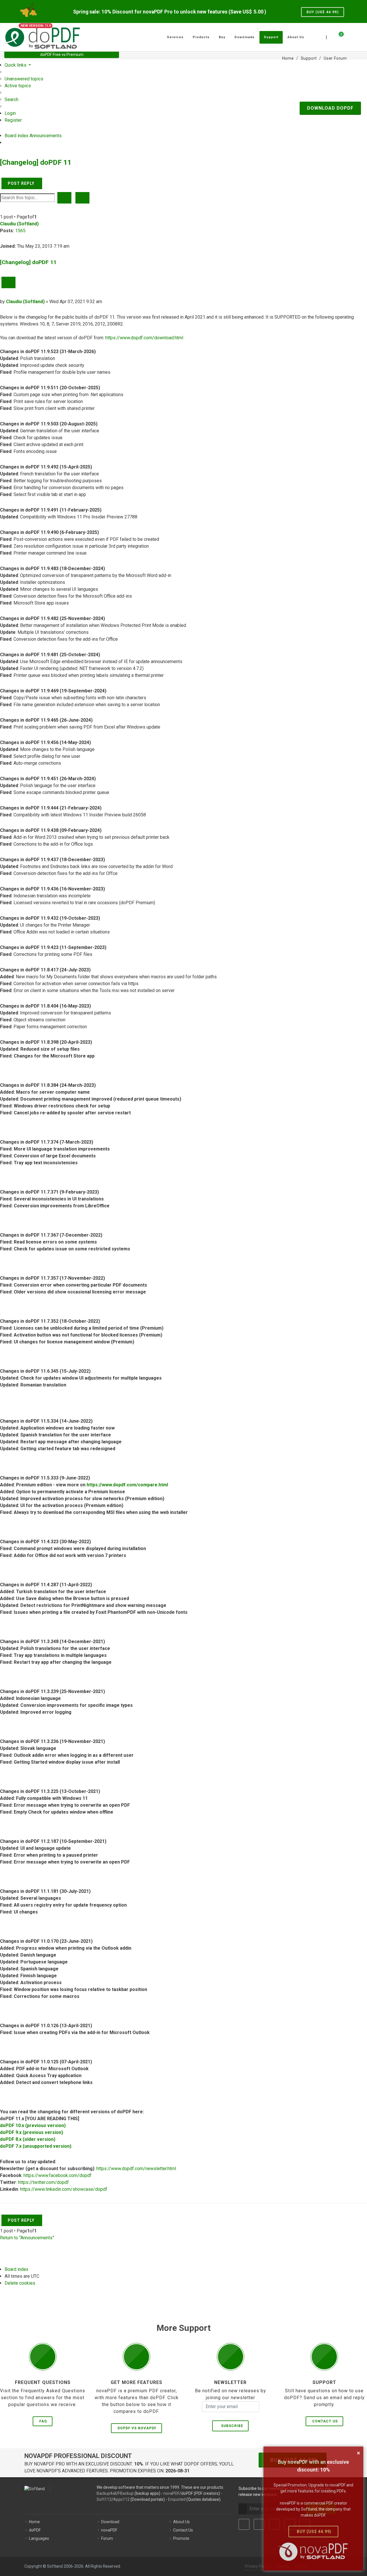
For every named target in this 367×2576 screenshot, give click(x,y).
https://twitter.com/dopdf (43, 2182)
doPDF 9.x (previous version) (32, 2132)
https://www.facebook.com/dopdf (57, 2175)
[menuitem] (24, 79)
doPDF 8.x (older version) (28, 2139)
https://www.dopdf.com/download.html (144, 338)
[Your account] (348, 35)
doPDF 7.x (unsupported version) (36, 2146)
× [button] (359, 2453)
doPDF (35, 2530)
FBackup (126, 2493)
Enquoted (177, 2499)
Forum (107, 2538)
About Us (181, 2522)
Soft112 (104, 2499)
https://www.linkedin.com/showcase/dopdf (64, 2189)
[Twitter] (259, 2524)
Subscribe (231, 2426)
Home (34, 2522)
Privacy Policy (257, 2566)
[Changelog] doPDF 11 (36, 162)
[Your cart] (338, 36)
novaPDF (171, 2493)
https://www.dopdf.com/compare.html (127, 1485)
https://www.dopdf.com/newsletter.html (136, 2169)
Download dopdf (330, 108)
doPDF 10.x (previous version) (33, 2125)
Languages (39, 2538)
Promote (181, 2538)
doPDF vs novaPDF (137, 2428)
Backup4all (107, 2493)
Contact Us (325, 2421)
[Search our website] (356, 36)
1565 (20, 231)
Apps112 (121, 2499)
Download (110, 2522)
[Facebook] (244, 2524)
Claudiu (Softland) (19, 224)
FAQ (43, 2421)
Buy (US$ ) (323, 12)
